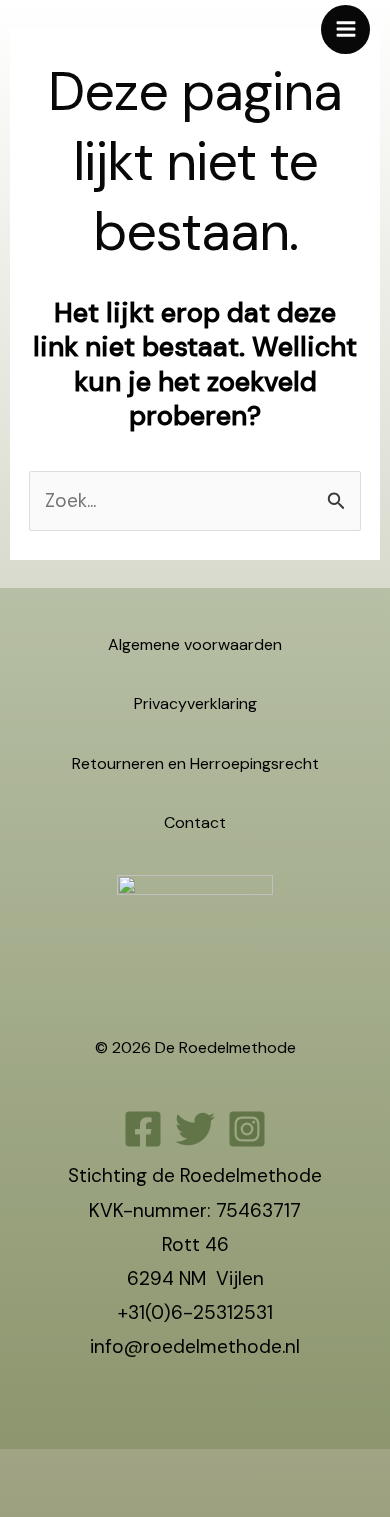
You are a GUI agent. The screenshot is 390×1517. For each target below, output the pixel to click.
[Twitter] (195, 1129)
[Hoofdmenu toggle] (345, 29)
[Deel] (110, 1472)
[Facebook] (143, 1129)
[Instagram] (247, 1129)
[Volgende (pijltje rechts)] (65, 1506)
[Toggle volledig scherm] (65, 1472)
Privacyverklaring (195, 703)
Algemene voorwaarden (195, 644)
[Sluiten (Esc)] (155, 1472)
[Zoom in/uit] (20, 1472)
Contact (195, 822)
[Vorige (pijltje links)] (20, 1506)
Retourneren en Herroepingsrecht (195, 763)
